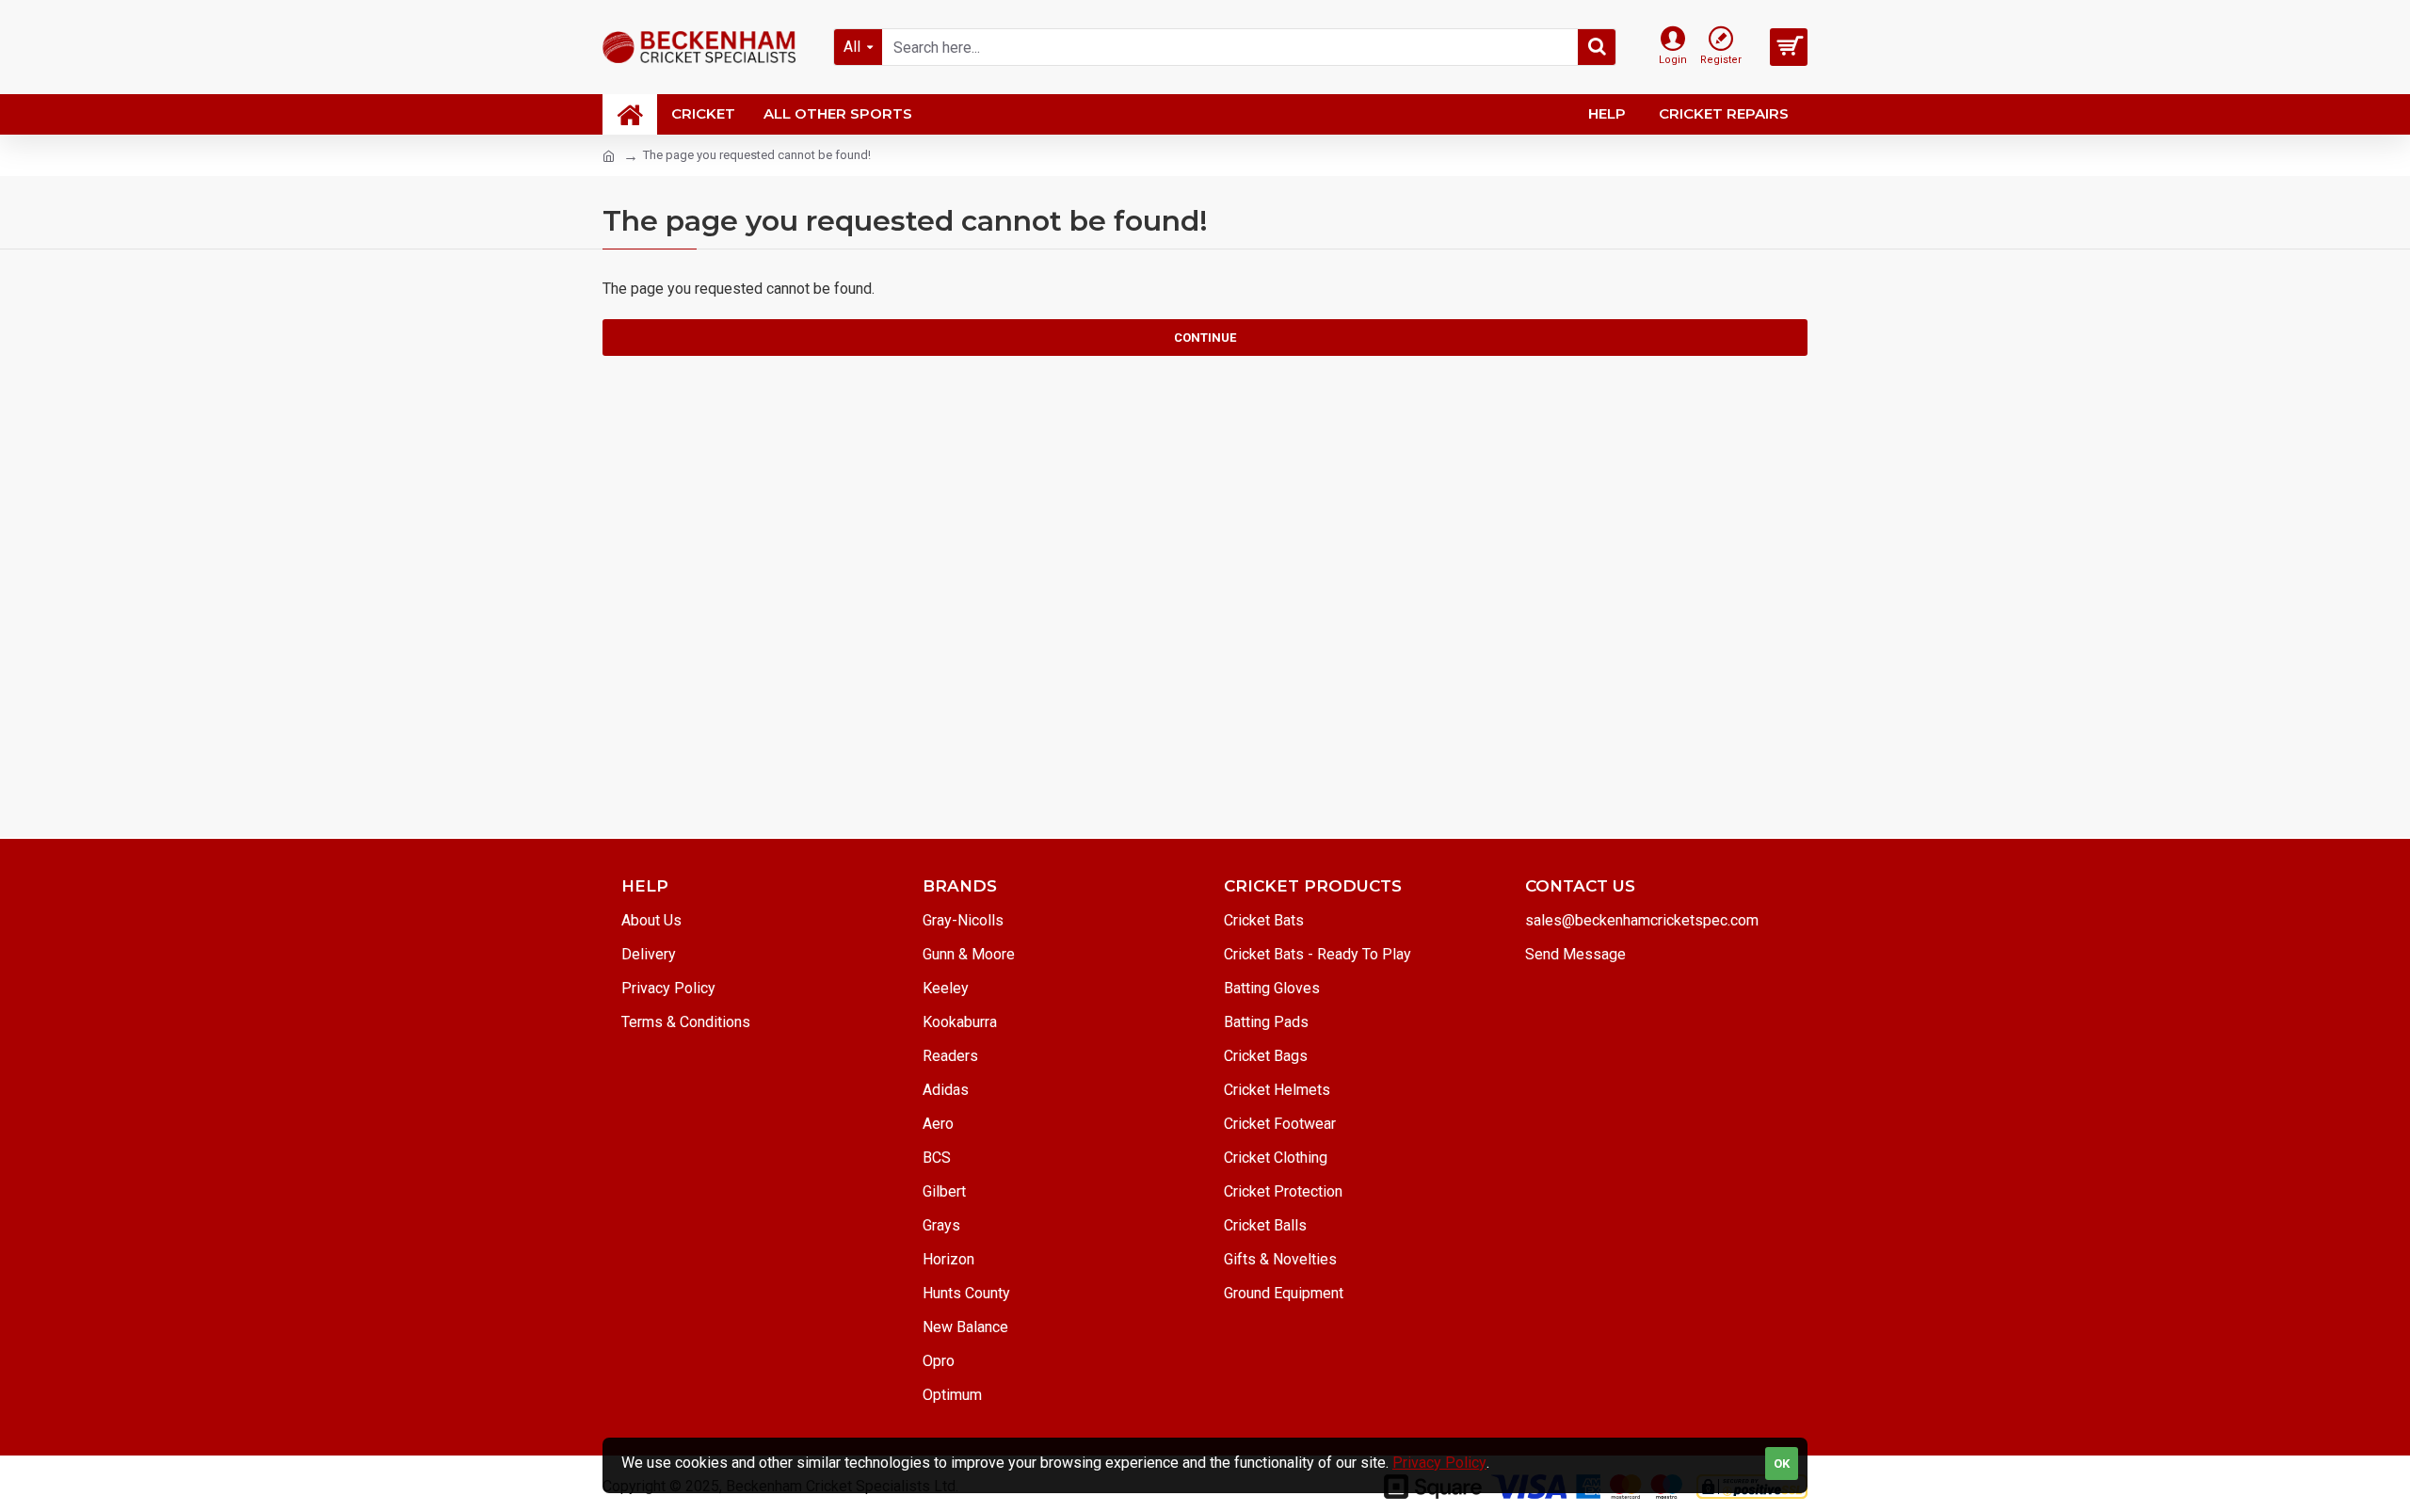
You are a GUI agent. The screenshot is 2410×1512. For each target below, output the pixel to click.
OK (1782, 1464)
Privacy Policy (1439, 1463)
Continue (1205, 338)
